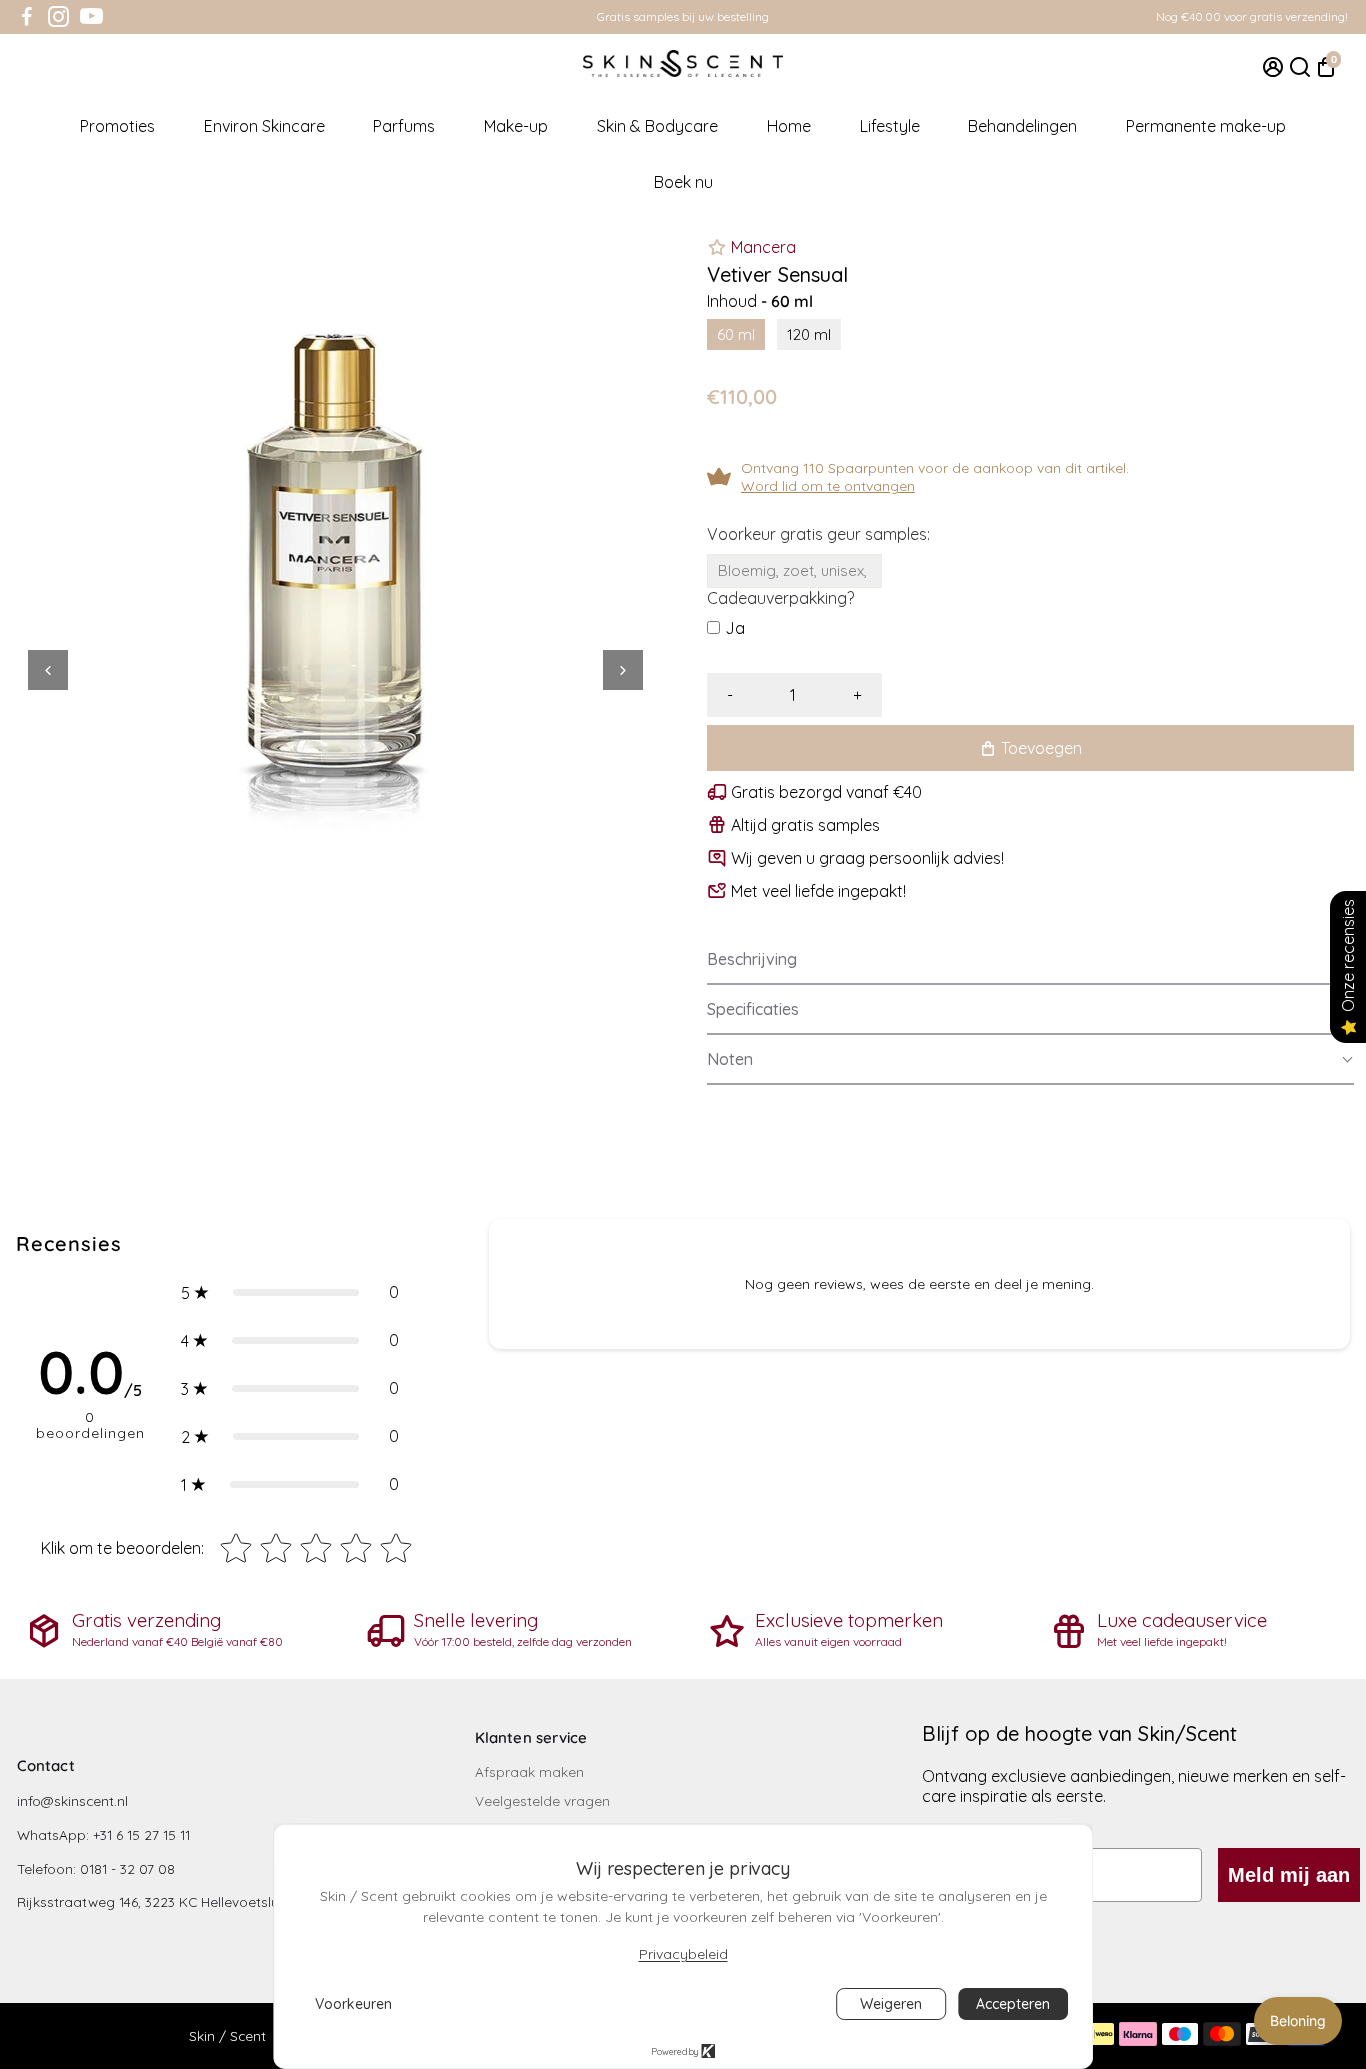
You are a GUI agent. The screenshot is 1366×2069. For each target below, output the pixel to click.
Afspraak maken (529, 1771)
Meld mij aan (1289, 1875)
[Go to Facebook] (27, 17)
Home (789, 126)
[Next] (623, 670)
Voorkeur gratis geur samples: (818, 534)
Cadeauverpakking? (780, 598)
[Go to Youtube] (91, 17)
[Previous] (48, 670)
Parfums (404, 126)
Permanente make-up (1206, 126)
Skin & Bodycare (657, 126)
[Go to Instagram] (58, 17)
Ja (735, 628)
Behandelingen (1022, 126)
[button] (1030, 960)
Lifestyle (890, 126)
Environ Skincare (264, 126)
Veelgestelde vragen (542, 1800)
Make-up (516, 126)
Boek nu (683, 182)
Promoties (117, 126)
